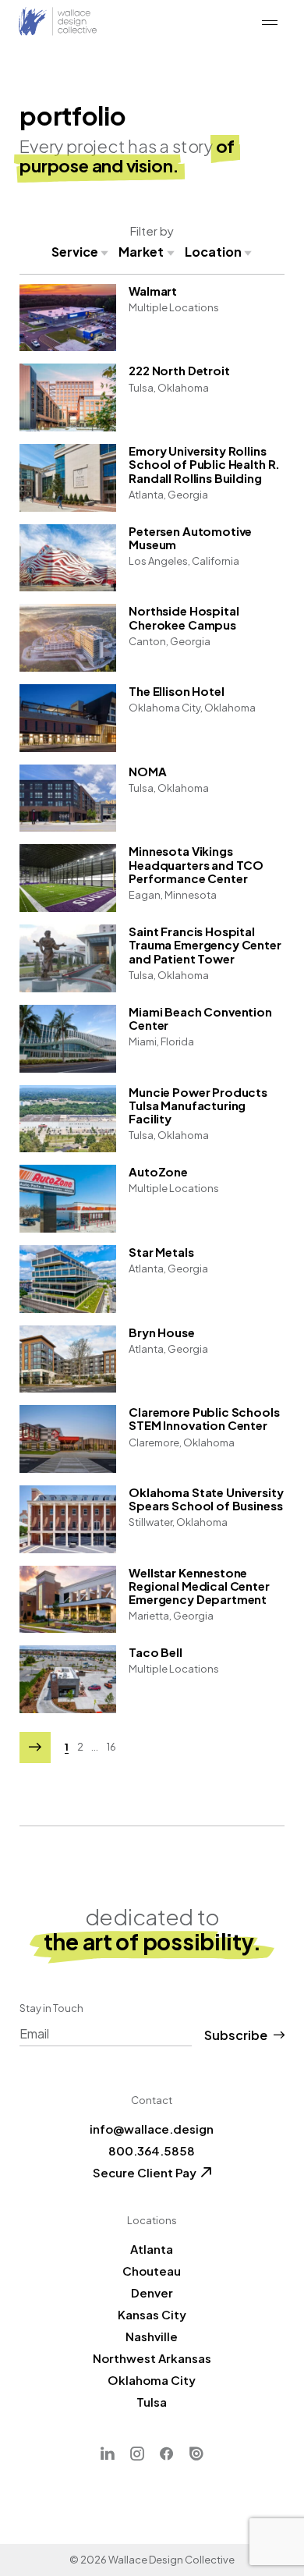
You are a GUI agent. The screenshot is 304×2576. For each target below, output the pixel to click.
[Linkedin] (108, 2454)
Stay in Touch (51, 2008)
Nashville (152, 2336)
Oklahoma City (152, 2380)
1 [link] (67, 1747)
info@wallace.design (152, 2129)
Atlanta (152, 2249)
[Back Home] (58, 22)
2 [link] (80, 1747)
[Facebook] (167, 2454)
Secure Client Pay (145, 2172)
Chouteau (152, 2271)
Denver (152, 2292)
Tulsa (152, 2402)
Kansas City (152, 2314)
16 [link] (111, 1747)
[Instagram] (137, 2454)
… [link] (95, 1747)
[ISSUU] (196, 2454)
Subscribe (236, 2035)
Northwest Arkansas (152, 2358)
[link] (35, 1747)
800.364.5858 (152, 2150)
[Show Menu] (270, 23)
